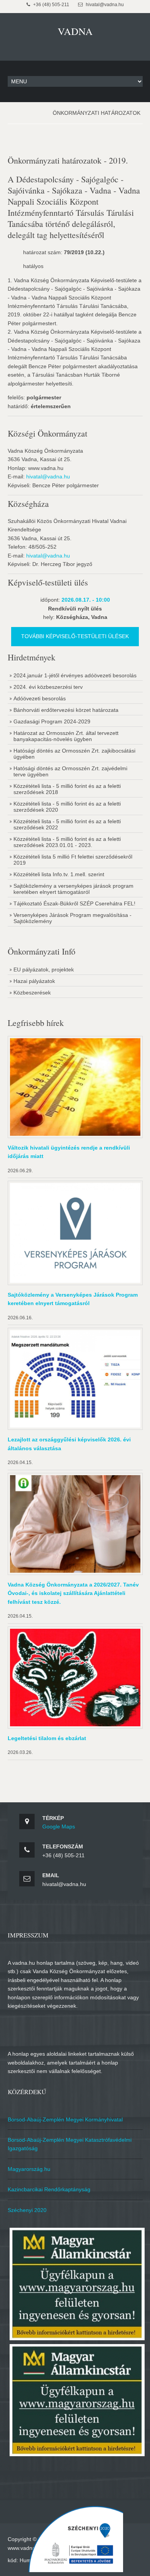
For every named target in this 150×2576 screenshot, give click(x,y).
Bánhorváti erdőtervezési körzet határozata (66, 710)
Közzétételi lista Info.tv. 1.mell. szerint (59, 874)
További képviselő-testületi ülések (75, 636)
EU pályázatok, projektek (44, 970)
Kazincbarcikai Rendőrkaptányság (49, 2189)
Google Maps (59, 1827)
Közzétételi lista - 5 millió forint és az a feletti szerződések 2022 (67, 824)
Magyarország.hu (29, 2169)
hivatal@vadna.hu (48, 476)
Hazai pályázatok (34, 981)
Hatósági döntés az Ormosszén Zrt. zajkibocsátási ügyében (74, 754)
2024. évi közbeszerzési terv (48, 687)
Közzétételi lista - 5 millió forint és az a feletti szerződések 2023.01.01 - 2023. (67, 842)
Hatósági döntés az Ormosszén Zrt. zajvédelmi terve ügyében (70, 771)
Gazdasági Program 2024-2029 (52, 721)
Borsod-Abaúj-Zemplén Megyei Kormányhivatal (65, 2119)
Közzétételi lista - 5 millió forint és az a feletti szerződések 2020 (67, 807)
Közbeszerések (32, 993)
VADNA (75, 31)
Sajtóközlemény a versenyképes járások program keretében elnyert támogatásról (73, 889)
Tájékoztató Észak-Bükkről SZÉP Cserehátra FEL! (74, 903)
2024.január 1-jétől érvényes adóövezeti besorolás (75, 675)
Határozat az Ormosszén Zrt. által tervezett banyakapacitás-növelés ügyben (66, 736)
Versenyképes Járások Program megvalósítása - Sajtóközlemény (72, 918)
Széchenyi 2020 (27, 2210)
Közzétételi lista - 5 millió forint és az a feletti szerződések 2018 (67, 789)
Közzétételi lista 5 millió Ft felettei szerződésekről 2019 (73, 860)
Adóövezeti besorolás (40, 698)
